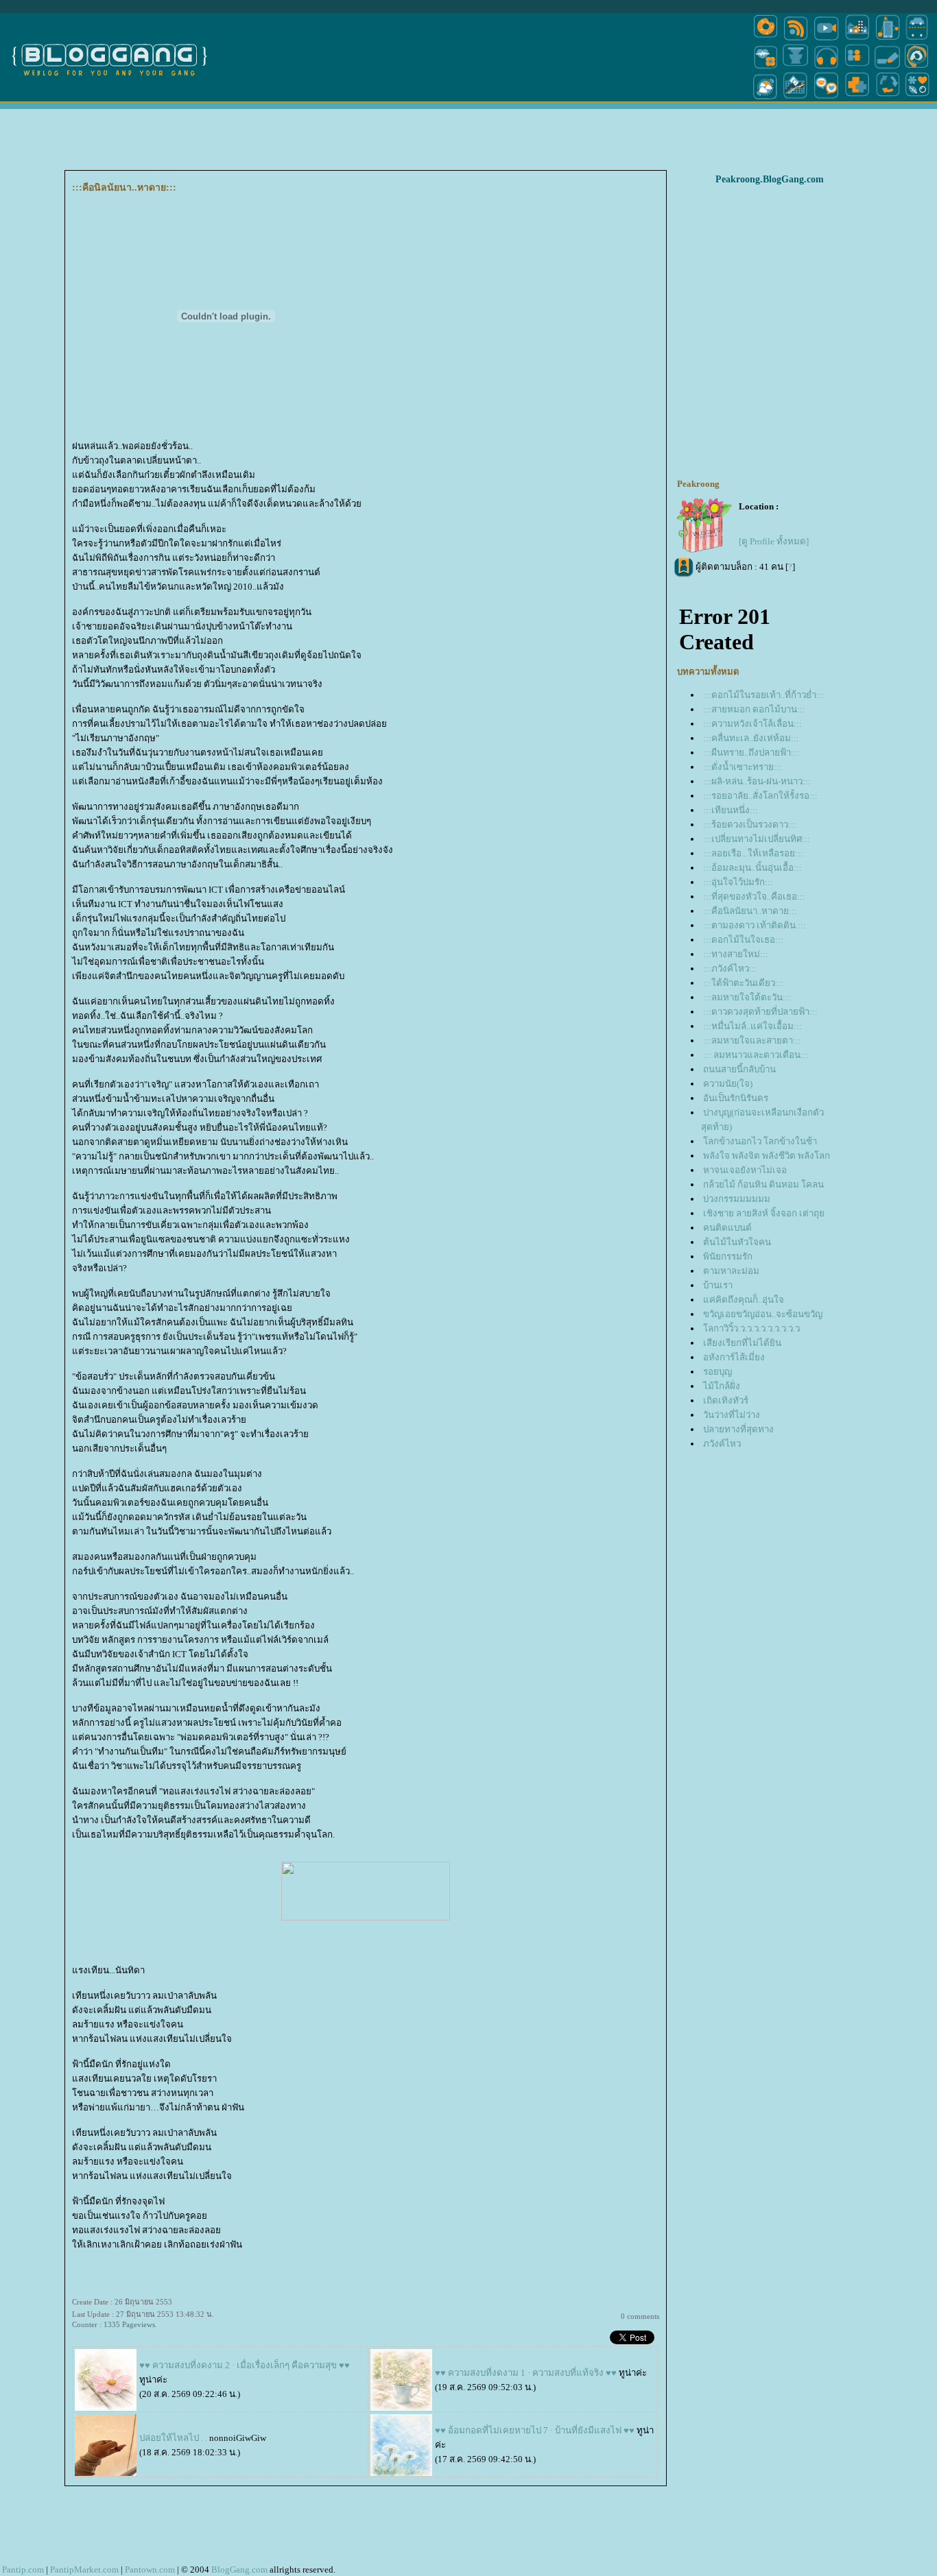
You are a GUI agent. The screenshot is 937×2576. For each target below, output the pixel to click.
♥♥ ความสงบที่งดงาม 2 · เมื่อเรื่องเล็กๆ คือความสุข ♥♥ (245, 2365)
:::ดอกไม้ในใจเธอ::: (743, 940)
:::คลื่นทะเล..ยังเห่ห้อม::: (751, 738)
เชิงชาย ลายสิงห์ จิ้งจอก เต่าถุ (764, 1213)
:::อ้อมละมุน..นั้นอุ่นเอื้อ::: (752, 868)
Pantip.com (23, 2569)
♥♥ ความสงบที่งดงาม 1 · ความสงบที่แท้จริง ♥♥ (526, 2373)
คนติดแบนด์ (727, 1228)
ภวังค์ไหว (722, 1444)
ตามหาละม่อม (731, 1271)
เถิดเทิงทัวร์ (726, 1400)
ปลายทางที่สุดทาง (738, 1429)
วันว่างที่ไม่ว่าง (732, 1415)
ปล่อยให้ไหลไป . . (173, 2438)
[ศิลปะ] (917, 68)
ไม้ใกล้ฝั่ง (722, 1386)
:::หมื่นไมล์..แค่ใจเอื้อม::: (752, 1026)
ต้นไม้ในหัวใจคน (737, 1242)
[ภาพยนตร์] (826, 39)
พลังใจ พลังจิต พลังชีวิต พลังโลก (767, 1156)
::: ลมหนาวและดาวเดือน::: (756, 1055)
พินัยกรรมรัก (728, 1256)
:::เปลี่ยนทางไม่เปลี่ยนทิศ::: (757, 839)
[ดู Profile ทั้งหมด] (774, 541)
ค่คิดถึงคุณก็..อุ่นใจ (744, 1300)
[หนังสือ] (888, 68)
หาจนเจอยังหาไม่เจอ (745, 1170)
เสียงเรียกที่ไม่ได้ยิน (742, 1343)
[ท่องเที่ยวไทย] (766, 98)
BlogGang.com (239, 2569)
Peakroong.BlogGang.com (770, 179)
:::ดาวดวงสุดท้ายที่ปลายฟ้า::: (760, 1012)
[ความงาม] (766, 68)
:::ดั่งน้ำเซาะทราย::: (743, 767)
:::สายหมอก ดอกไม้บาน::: (754, 709)
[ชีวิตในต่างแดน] (918, 98)
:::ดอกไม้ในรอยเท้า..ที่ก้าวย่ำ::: (764, 695)
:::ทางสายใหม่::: (736, 954)
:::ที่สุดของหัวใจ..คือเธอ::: (754, 896)
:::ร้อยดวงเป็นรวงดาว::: (750, 824)
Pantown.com (150, 2569)
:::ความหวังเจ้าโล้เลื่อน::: (752, 724)
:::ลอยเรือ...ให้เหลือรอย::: (753, 853)
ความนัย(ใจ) (728, 1084)
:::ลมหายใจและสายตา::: (752, 1040)
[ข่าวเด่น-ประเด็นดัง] (796, 39)
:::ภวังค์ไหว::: (730, 968)
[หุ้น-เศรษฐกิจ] (796, 98)
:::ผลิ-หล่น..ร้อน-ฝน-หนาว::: (757, 781)
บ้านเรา (718, 1285)
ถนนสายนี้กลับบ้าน (739, 1069)
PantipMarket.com (84, 2569)
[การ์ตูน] (826, 98)
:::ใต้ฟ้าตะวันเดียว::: (743, 983)
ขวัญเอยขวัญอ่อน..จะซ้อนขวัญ (763, 1314)
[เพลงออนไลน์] (826, 68)
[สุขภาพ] (857, 98)
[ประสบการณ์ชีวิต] (888, 98)
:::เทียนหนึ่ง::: (731, 810)
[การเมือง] (796, 68)
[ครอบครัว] (857, 68)
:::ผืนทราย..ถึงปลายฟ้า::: (751, 753)
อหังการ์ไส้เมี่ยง (734, 1357)
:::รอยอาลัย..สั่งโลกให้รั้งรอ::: (760, 796)
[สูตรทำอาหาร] (766, 39)
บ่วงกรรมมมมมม (737, 1199)
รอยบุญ (717, 1372)
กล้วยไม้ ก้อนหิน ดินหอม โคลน (763, 1184)
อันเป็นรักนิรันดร (736, 1098)
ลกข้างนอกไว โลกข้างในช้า (760, 1141)
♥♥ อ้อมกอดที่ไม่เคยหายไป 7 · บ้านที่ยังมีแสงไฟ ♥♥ (535, 2430)
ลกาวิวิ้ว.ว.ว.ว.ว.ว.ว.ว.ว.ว (751, 1328)
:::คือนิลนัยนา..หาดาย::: (750, 911)
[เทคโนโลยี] (888, 39)
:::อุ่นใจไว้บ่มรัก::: (738, 882)
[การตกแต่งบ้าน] (857, 39)
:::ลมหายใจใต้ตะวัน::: (747, 997)
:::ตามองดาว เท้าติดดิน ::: (755, 925)
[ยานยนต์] (917, 39)
